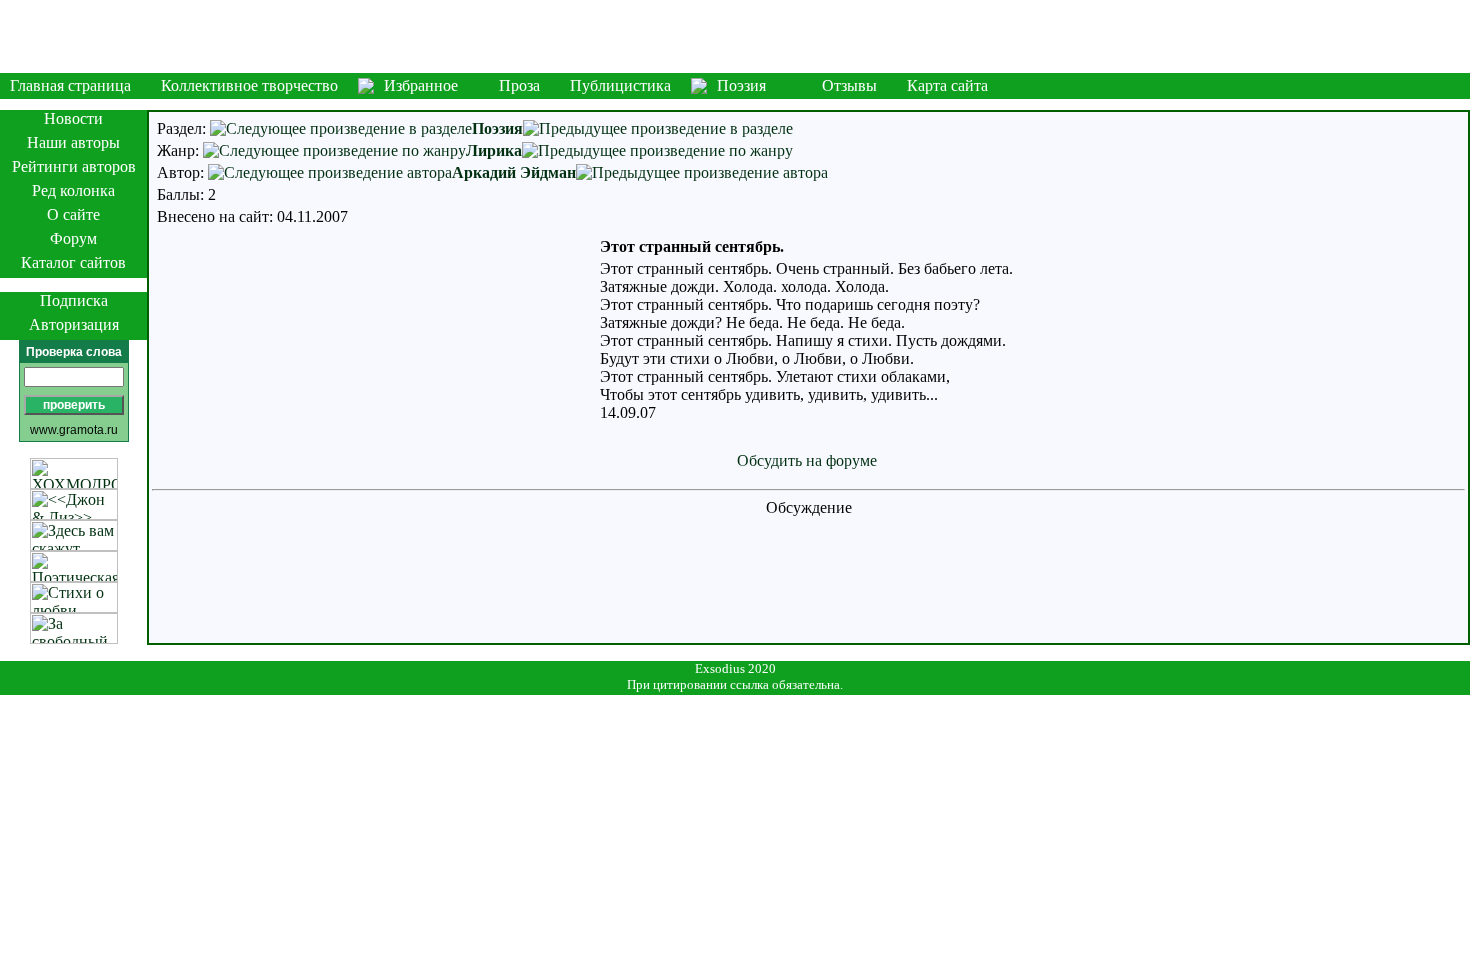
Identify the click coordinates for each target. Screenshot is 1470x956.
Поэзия (741, 85)
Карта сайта (947, 85)
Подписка (74, 300)
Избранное (421, 85)
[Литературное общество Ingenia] (735, 36)
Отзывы (849, 85)
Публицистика (620, 85)
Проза (519, 85)
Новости (73, 118)
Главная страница (70, 85)
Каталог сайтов (73, 262)
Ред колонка (73, 190)
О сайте (73, 214)
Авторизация (74, 324)
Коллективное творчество (249, 85)
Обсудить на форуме (807, 460)
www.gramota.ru (74, 430)
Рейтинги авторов (74, 166)
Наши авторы (73, 142)
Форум (73, 238)
